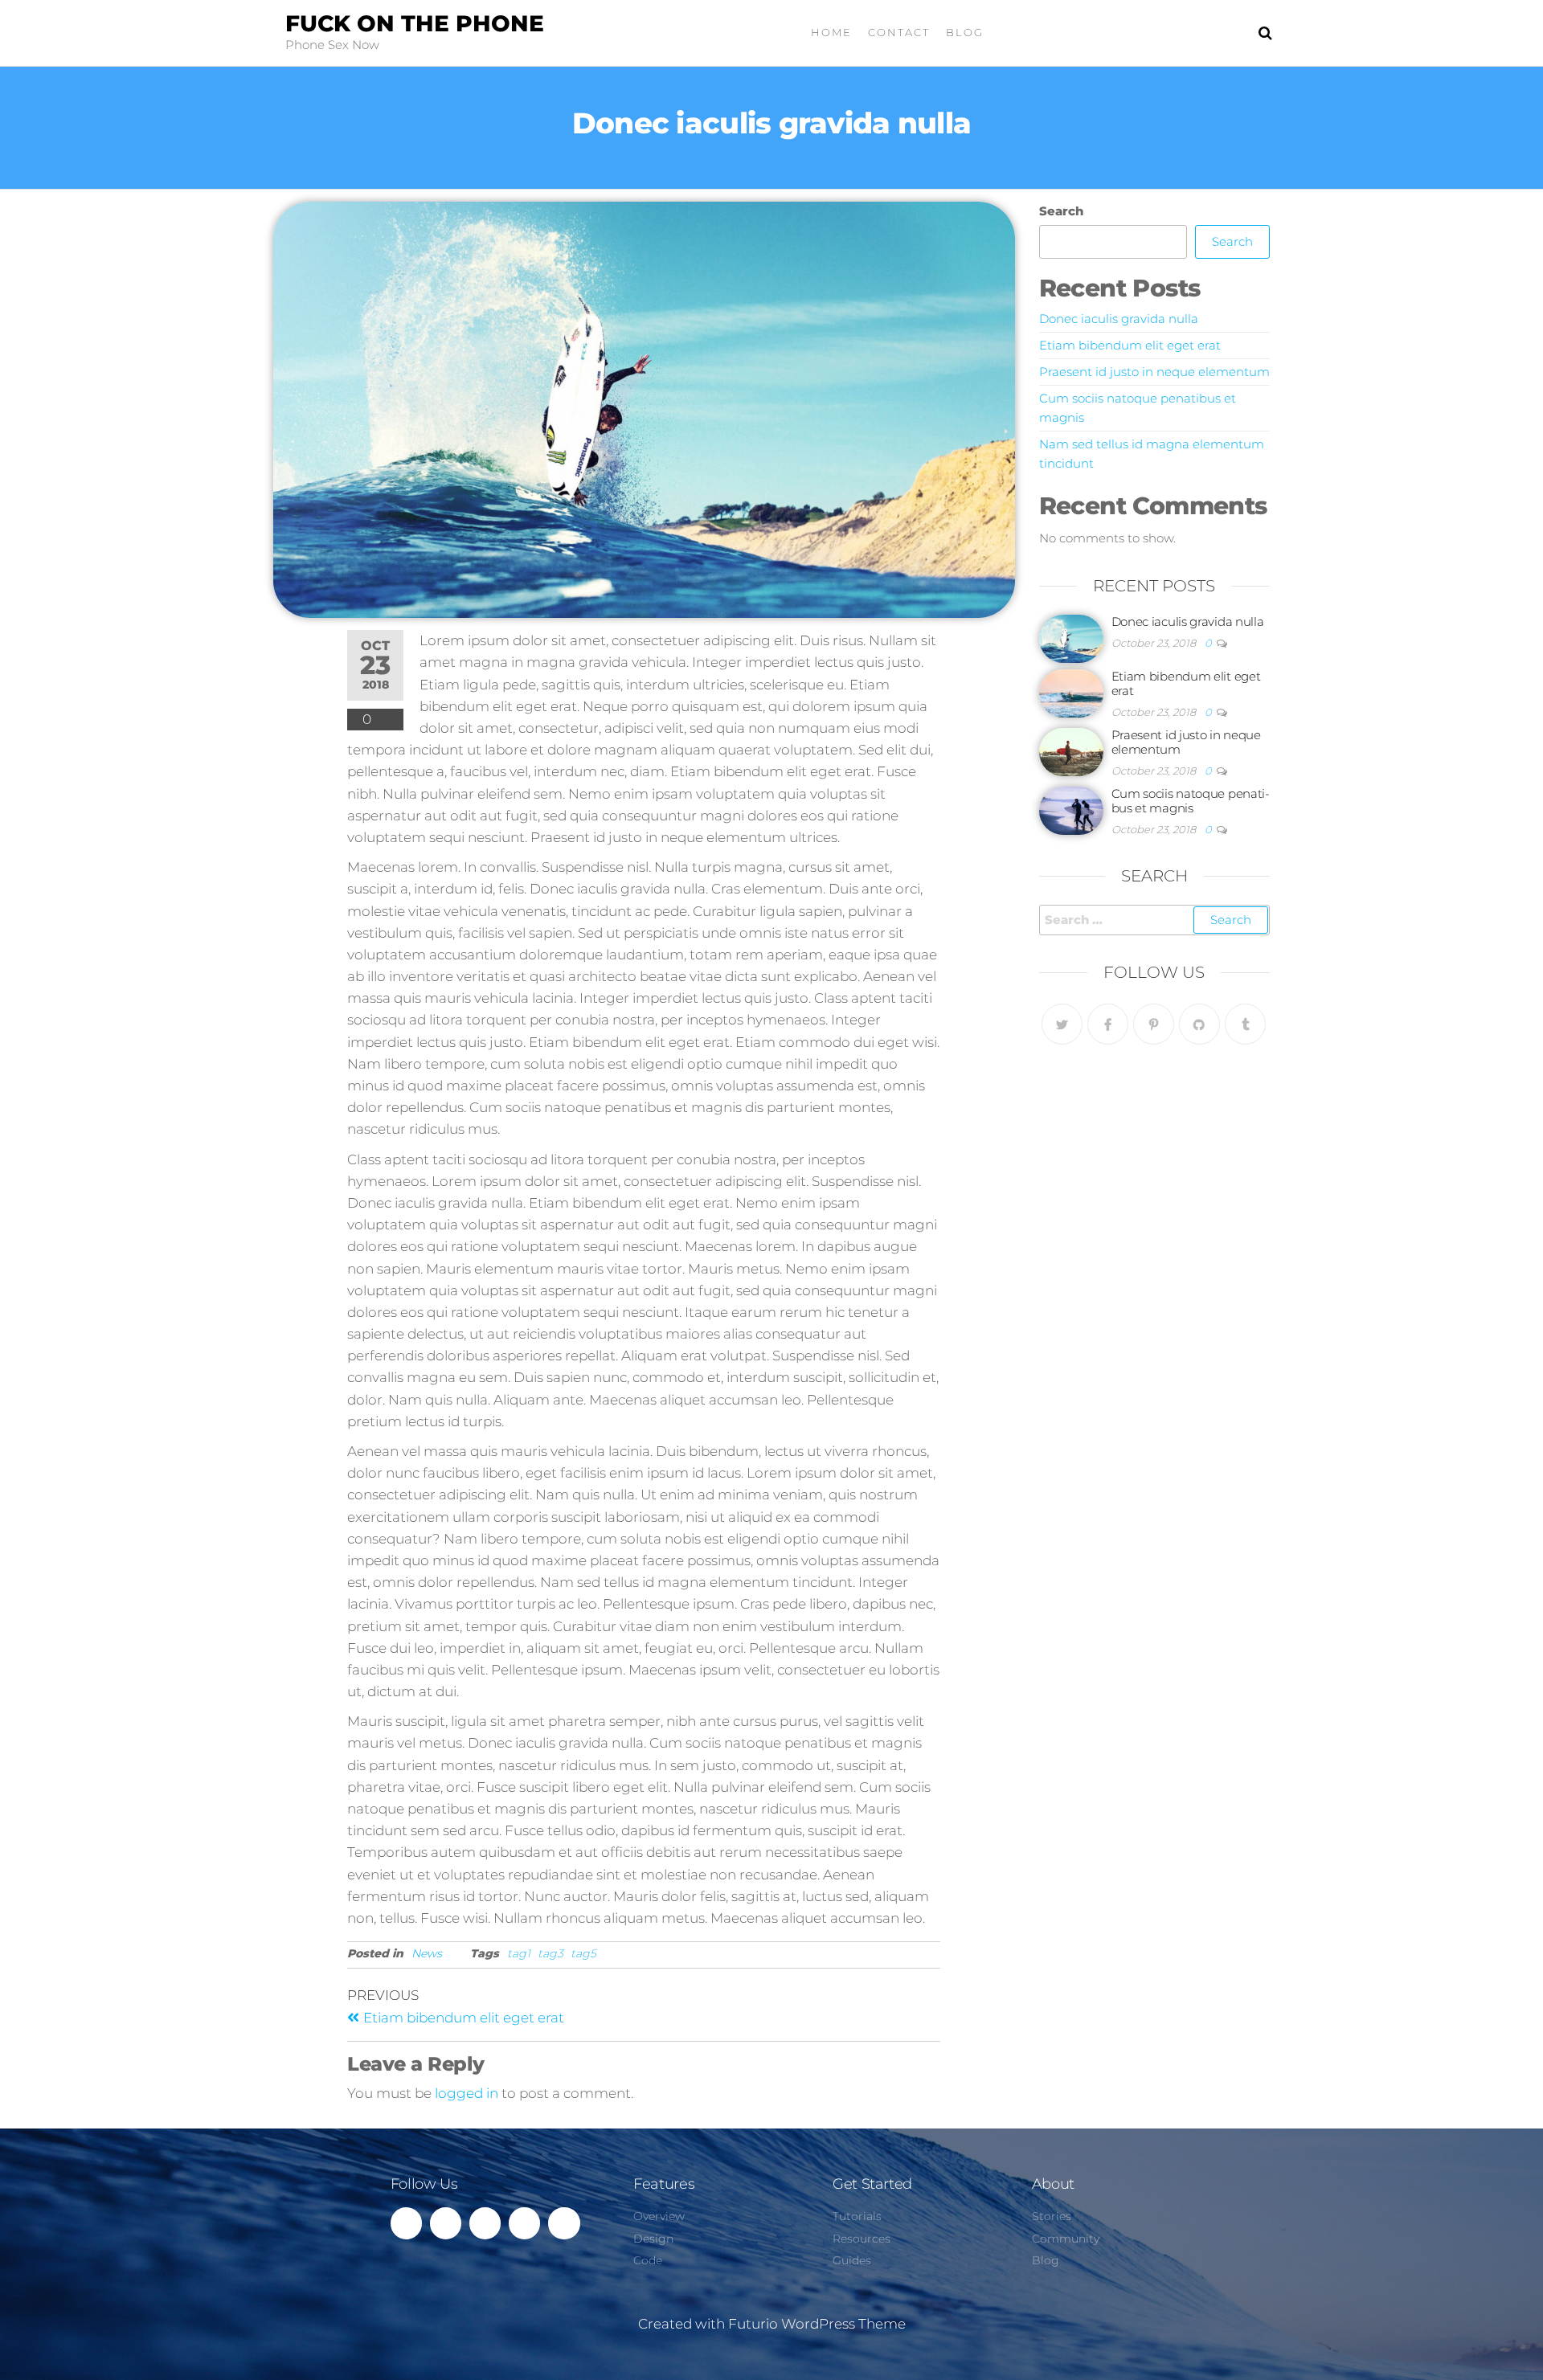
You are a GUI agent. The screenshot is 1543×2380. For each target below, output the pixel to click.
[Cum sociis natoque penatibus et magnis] (1071, 810)
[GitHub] (1199, 1024)
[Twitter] (1062, 1024)
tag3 (550, 1953)
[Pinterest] (1154, 1024)
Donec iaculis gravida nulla (1119, 319)
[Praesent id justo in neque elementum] (1071, 751)
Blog (965, 32)
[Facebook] (1108, 1024)
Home (831, 32)
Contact (899, 32)
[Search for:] (1155, 920)
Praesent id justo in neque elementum (1154, 372)
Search (1061, 211)
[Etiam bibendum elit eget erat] (1071, 692)
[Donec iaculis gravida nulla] (1071, 638)
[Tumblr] (1245, 1024)
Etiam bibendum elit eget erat (1130, 345)
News (427, 1953)
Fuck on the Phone (415, 23)
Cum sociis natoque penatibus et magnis (1191, 801)
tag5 (583, 1953)
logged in (467, 2093)
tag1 (519, 1953)
